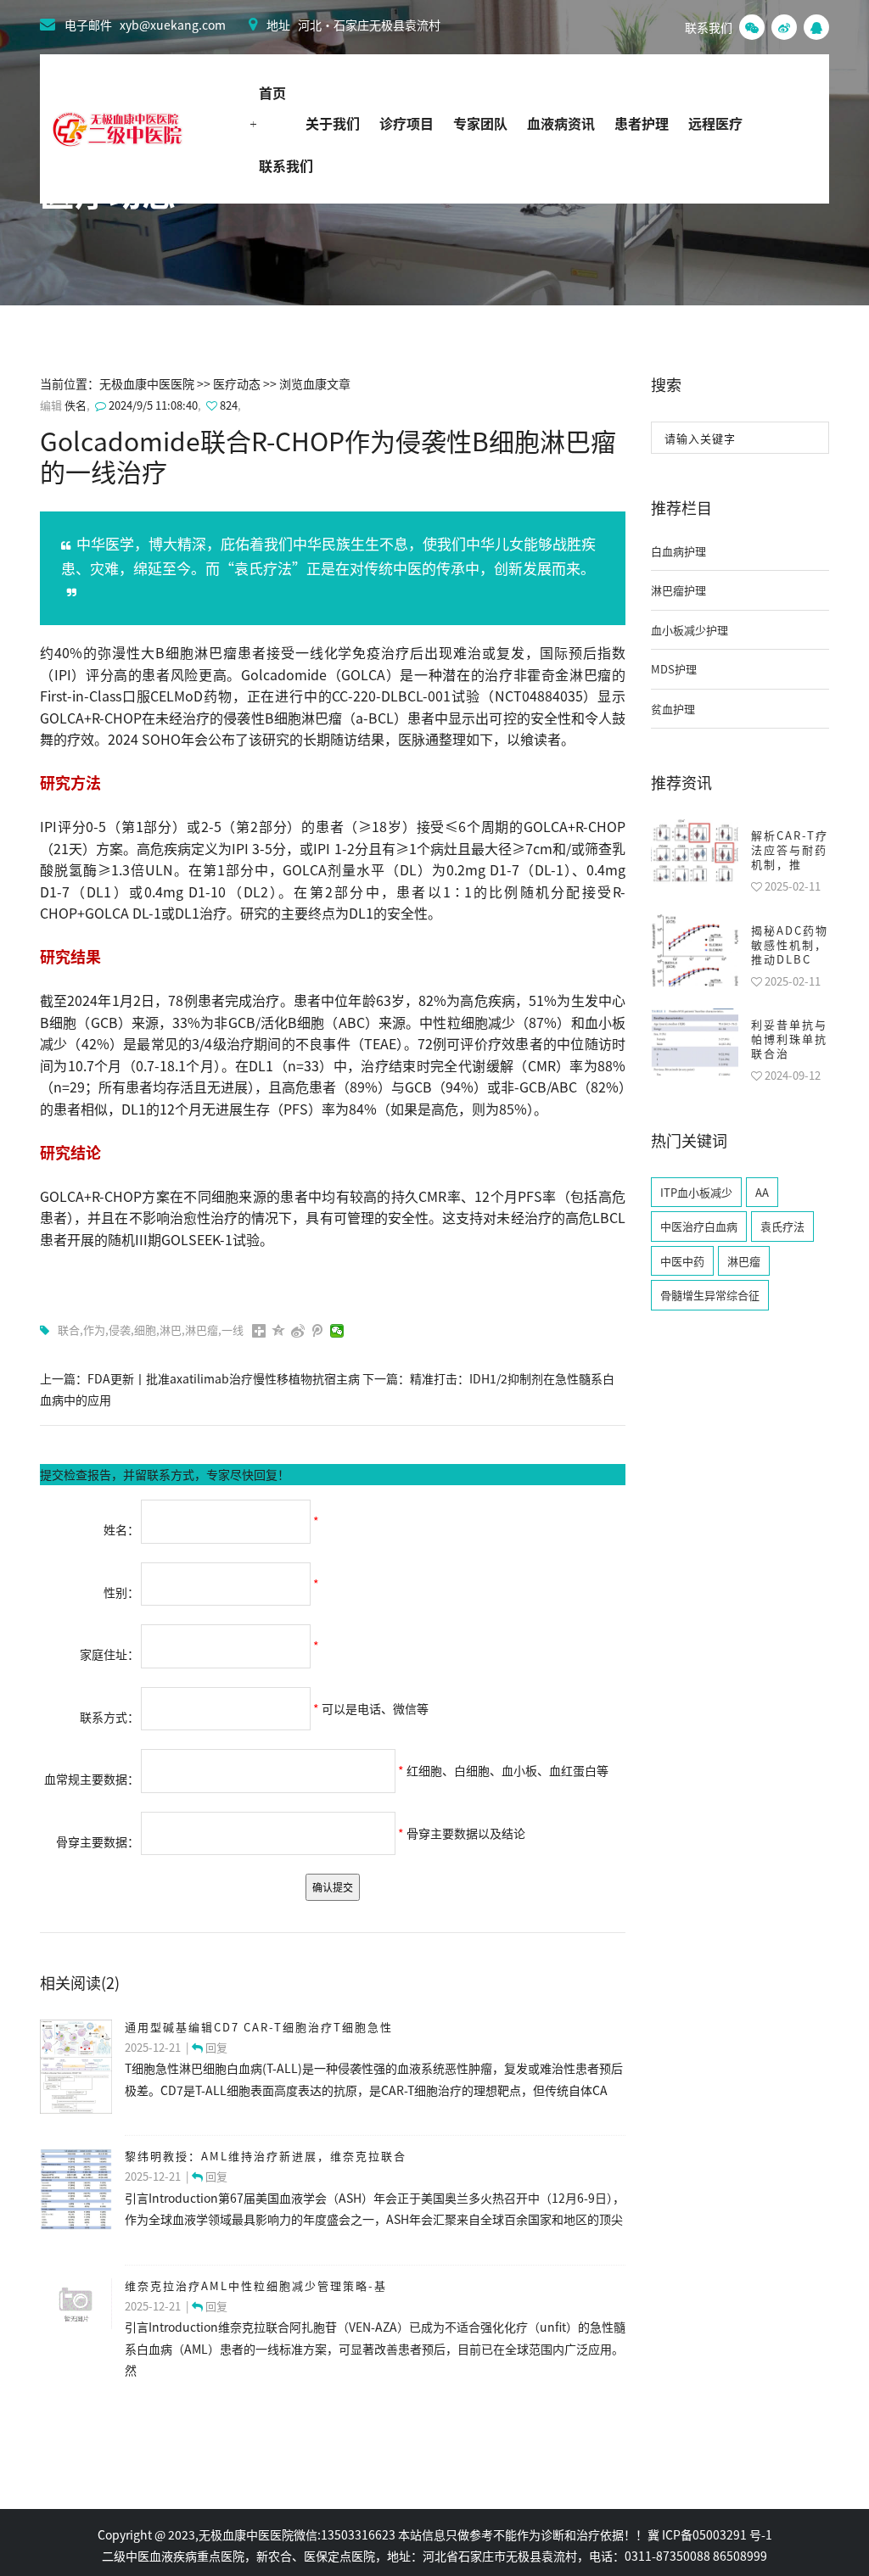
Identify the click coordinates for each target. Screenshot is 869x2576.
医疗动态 (237, 383)
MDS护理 (674, 669)
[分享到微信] (337, 1331)
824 (229, 405)
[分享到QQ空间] (279, 1331)
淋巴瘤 (744, 1261)
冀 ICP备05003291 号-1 (710, 2534)
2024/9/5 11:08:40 (152, 405)
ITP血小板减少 (696, 1192)
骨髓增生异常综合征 (710, 1295)
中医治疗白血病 (699, 1226)
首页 (272, 92)
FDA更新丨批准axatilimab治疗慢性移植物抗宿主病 (224, 1378)
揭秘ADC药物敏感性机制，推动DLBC (790, 944)
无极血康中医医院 (147, 383)
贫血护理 (673, 709)
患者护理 (642, 123)
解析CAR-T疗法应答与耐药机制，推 (790, 849)
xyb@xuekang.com (173, 25)
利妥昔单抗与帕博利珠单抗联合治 (789, 1039)
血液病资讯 (561, 123)
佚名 (76, 405)
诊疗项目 (406, 123)
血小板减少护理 (690, 630)
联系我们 (286, 165)
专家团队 (480, 123)
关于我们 (333, 123)
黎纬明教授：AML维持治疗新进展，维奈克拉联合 (266, 2156)
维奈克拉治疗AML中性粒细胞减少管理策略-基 (256, 2285)
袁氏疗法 (782, 1226)
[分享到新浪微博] (298, 1331)
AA (762, 1192)
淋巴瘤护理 (678, 590)
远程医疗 (715, 123)
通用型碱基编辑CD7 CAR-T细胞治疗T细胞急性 (259, 2027)
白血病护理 (678, 551)
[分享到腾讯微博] (318, 1331)
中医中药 (682, 1261)
